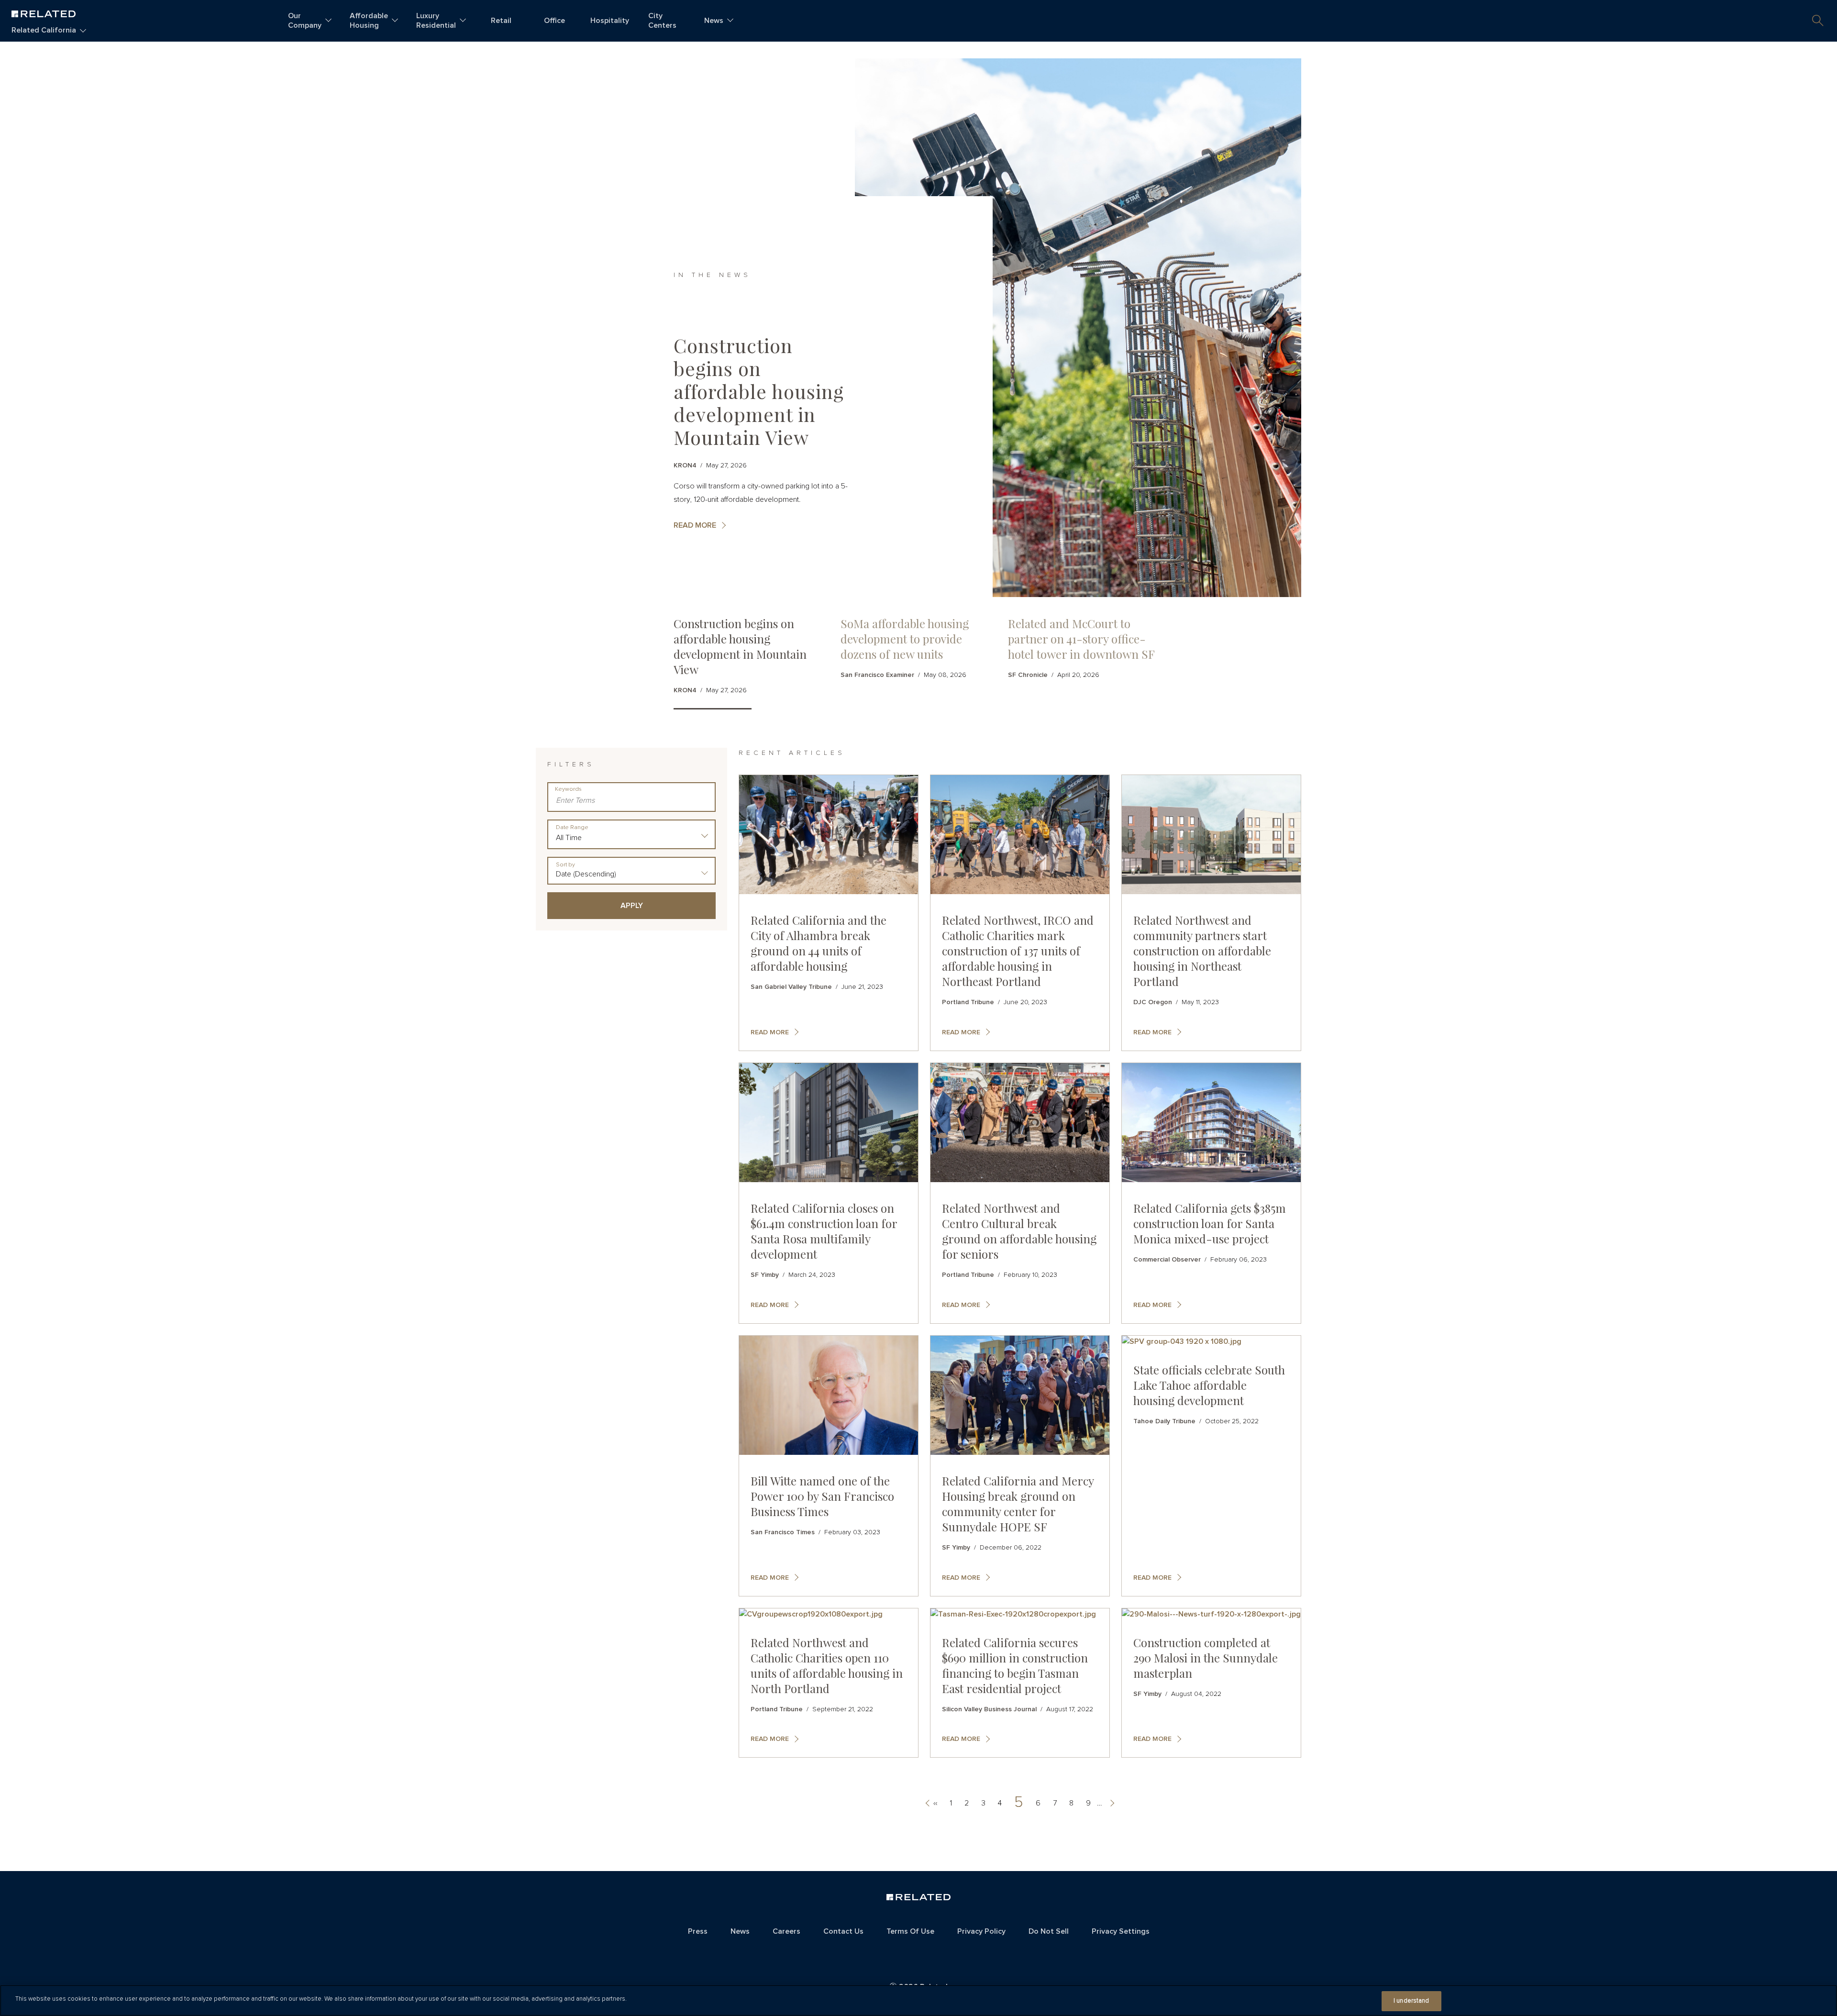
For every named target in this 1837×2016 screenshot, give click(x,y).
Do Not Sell (1049, 1931)
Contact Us (843, 1931)
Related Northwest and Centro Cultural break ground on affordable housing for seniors (1019, 1231)
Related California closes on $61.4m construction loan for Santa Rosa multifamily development (824, 1231)
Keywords (568, 789)
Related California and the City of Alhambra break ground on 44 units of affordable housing (819, 943)
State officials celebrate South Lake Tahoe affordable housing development (1209, 1385)
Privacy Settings (1121, 1931)
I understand (1411, 2001)
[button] (1818, 21)
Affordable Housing (369, 21)
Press (698, 1931)
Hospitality (610, 21)
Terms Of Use (910, 1931)
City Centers (662, 21)
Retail (501, 21)
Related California (44, 30)
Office (554, 21)
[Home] (44, 13)
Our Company (305, 21)
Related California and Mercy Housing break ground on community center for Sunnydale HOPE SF (1018, 1504)
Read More (695, 525)
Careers (786, 1931)
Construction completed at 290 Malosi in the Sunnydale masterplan (1206, 1658)
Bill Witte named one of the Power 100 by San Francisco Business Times (822, 1496)
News (714, 21)
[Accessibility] (919, 1953)
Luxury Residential (436, 21)
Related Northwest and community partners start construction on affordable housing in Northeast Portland (1202, 951)
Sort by (565, 865)
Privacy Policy (981, 1931)
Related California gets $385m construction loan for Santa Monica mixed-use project (1210, 1223)
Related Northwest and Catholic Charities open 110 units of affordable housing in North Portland (827, 1665)
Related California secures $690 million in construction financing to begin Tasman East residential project (1015, 1665)
